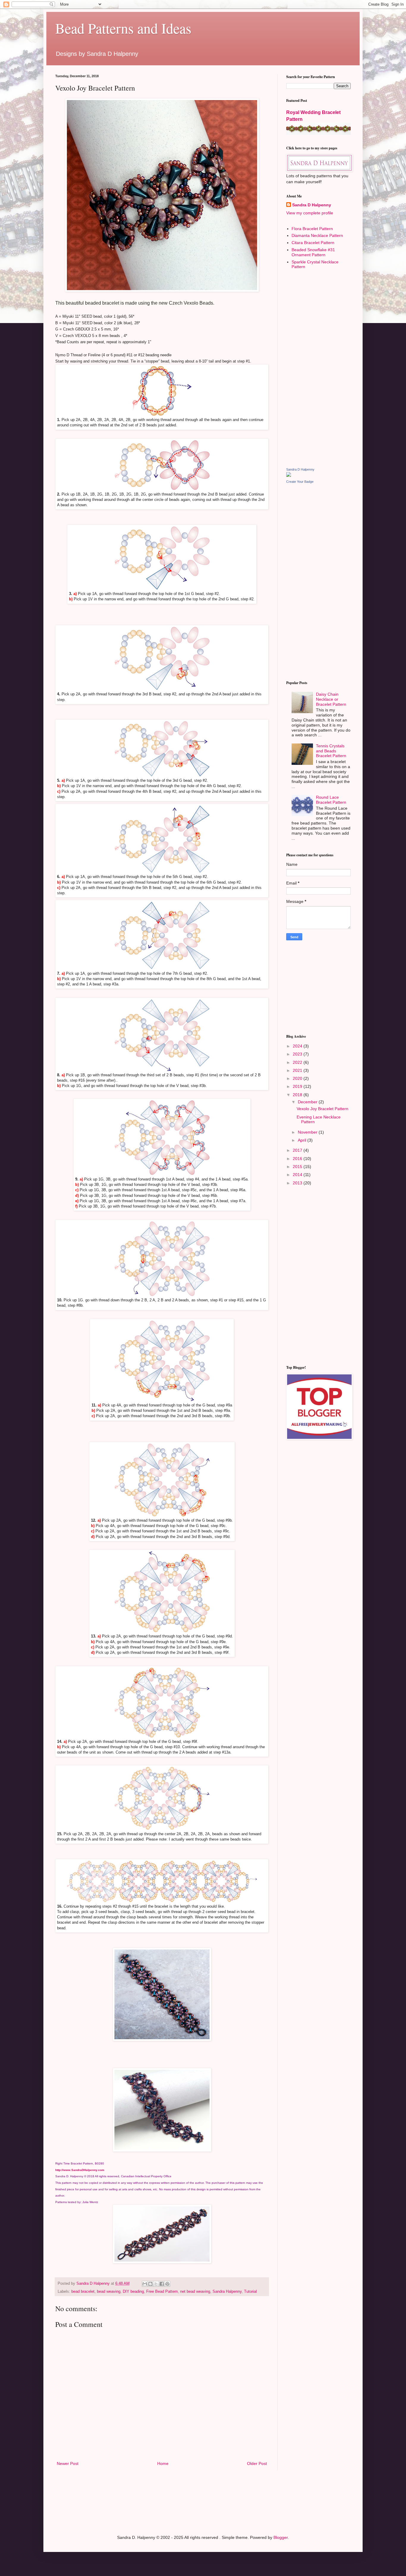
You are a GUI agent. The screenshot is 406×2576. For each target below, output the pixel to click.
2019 (298, 1086)
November (308, 1132)
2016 (298, 1159)
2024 (298, 1046)
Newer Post (68, 2463)
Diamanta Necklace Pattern (317, 235)
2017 (298, 1150)
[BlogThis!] (150, 2284)
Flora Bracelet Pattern (312, 229)
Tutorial (250, 2292)
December (308, 1102)
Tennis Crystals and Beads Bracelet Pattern (331, 751)
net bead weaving (195, 2292)
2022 (298, 1062)
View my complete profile (310, 213)
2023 (298, 1054)
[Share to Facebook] (162, 2284)
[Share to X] (156, 2284)
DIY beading (133, 2292)
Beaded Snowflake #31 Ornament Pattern (313, 252)
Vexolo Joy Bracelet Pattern (322, 1109)
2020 (298, 1078)
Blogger (281, 2537)
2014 (298, 1175)
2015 (298, 1167)
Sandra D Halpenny (312, 205)
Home (163, 2463)
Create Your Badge (300, 482)
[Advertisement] (318, 368)
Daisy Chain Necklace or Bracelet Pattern (331, 699)
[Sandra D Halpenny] (289, 475)
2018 (298, 1095)
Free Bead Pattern (162, 2292)
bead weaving (109, 2292)
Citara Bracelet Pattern (313, 243)
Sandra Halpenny (227, 2292)
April (303, 1140)
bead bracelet (83, 2292)
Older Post (257, 2463)
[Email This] (145, 2284)
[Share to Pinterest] (167, 2284)
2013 (298, 1183)
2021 (298, 1070)
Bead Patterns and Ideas (123, 28)
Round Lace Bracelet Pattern (331, 800)
